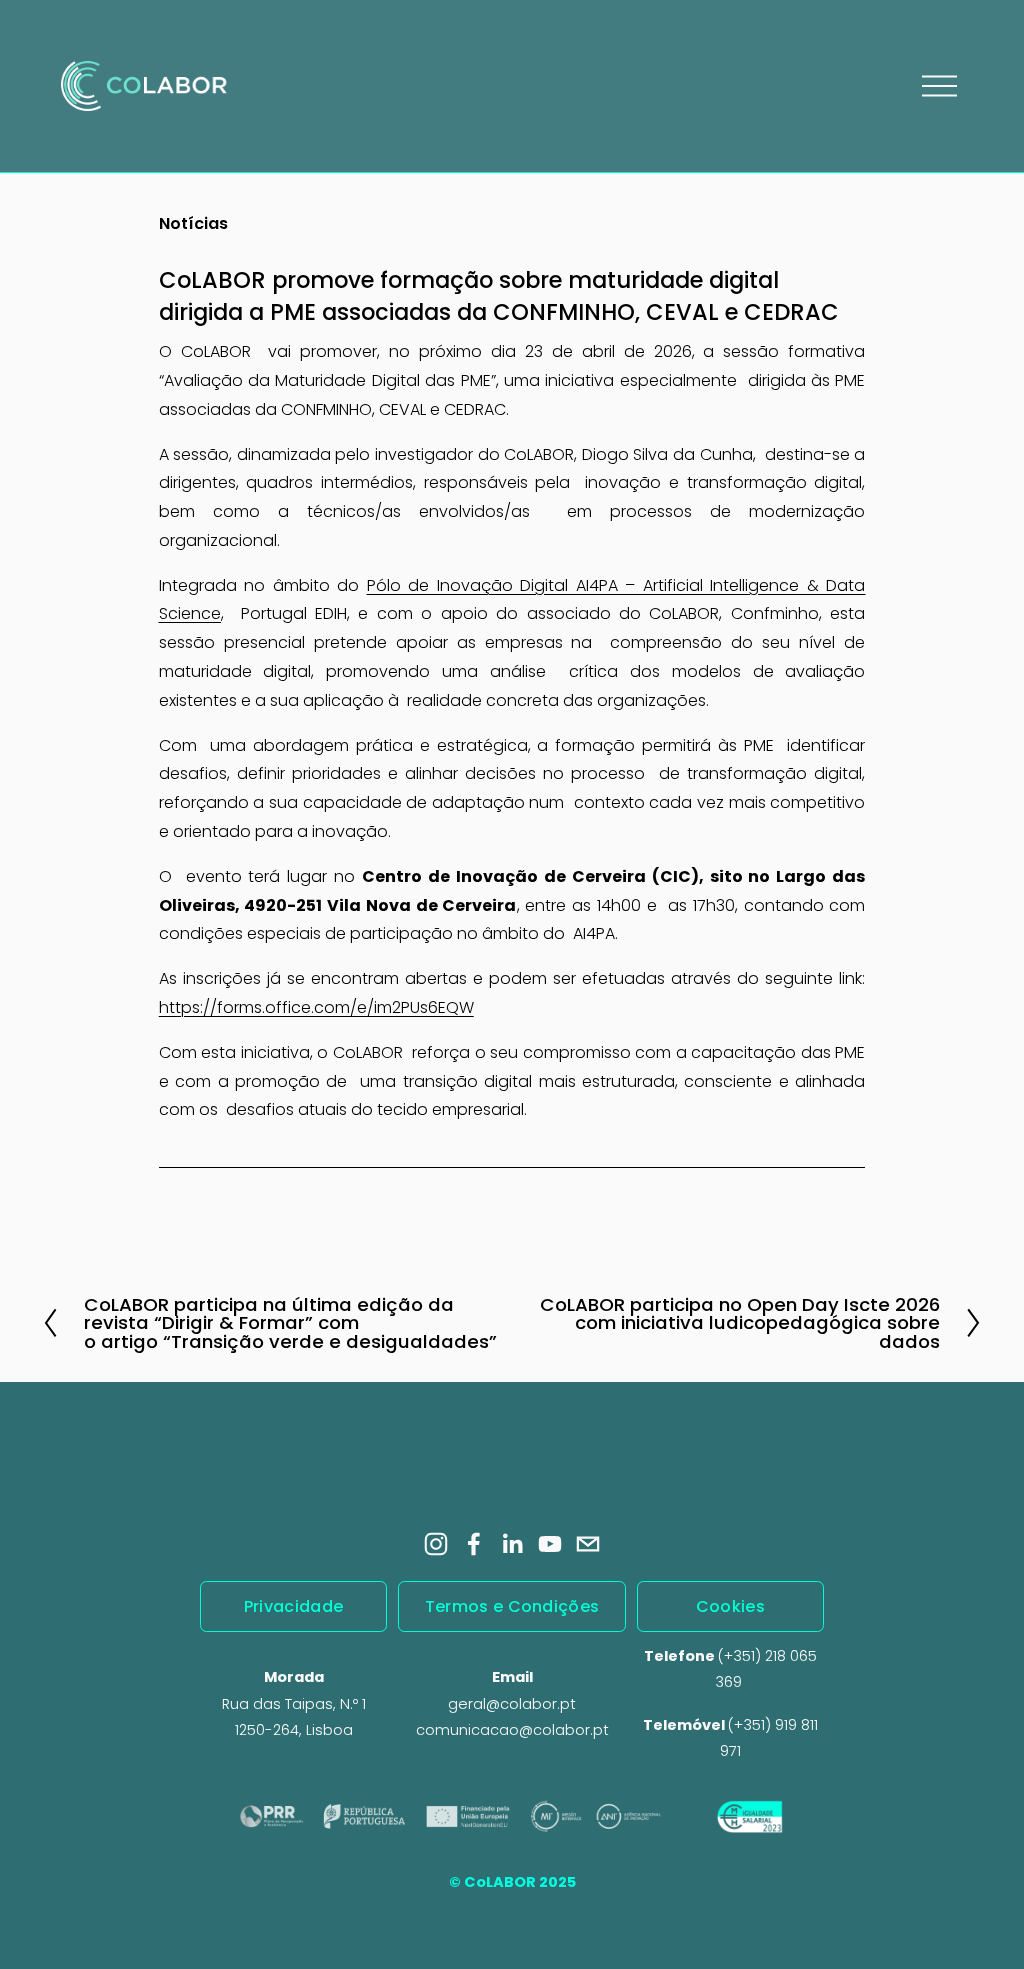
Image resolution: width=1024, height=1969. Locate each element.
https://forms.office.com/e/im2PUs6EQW (316, 1007)
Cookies (730, 1606)
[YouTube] (550, 1544)
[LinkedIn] (512, 1544)
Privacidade (294, 1606)
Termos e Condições (512, 1606)
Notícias (193, 223)
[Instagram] (436, 1544)
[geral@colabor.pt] (588, 1544)
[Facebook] (474, 1544)
